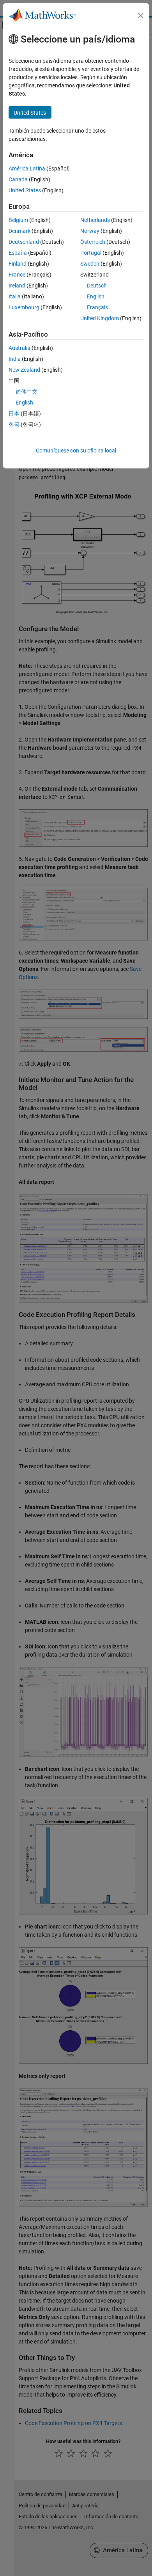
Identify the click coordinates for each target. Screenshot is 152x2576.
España (18, 253)
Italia (15, 296)
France (17, 275)
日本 (14, 413)
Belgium (18, 220)
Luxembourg (24, 307)
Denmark (19, 231)
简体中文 (27, 392)
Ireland (17, 286)
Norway (90, 231)
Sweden (90, 264)
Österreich (93, 242)
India (15, 359)
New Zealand (24, 370)
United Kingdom (100, 318)
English (96, 296)
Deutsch (97, 286)
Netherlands (95, 220)
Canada (18, 179)
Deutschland (24, 242)
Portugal (91, 253)
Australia (19, 348)
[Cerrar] (141, 16)
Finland (18, 264)
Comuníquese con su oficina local (76, 451)
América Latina (27, 169)
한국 (14, 424)
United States (25, 190)
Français (97, 307)
